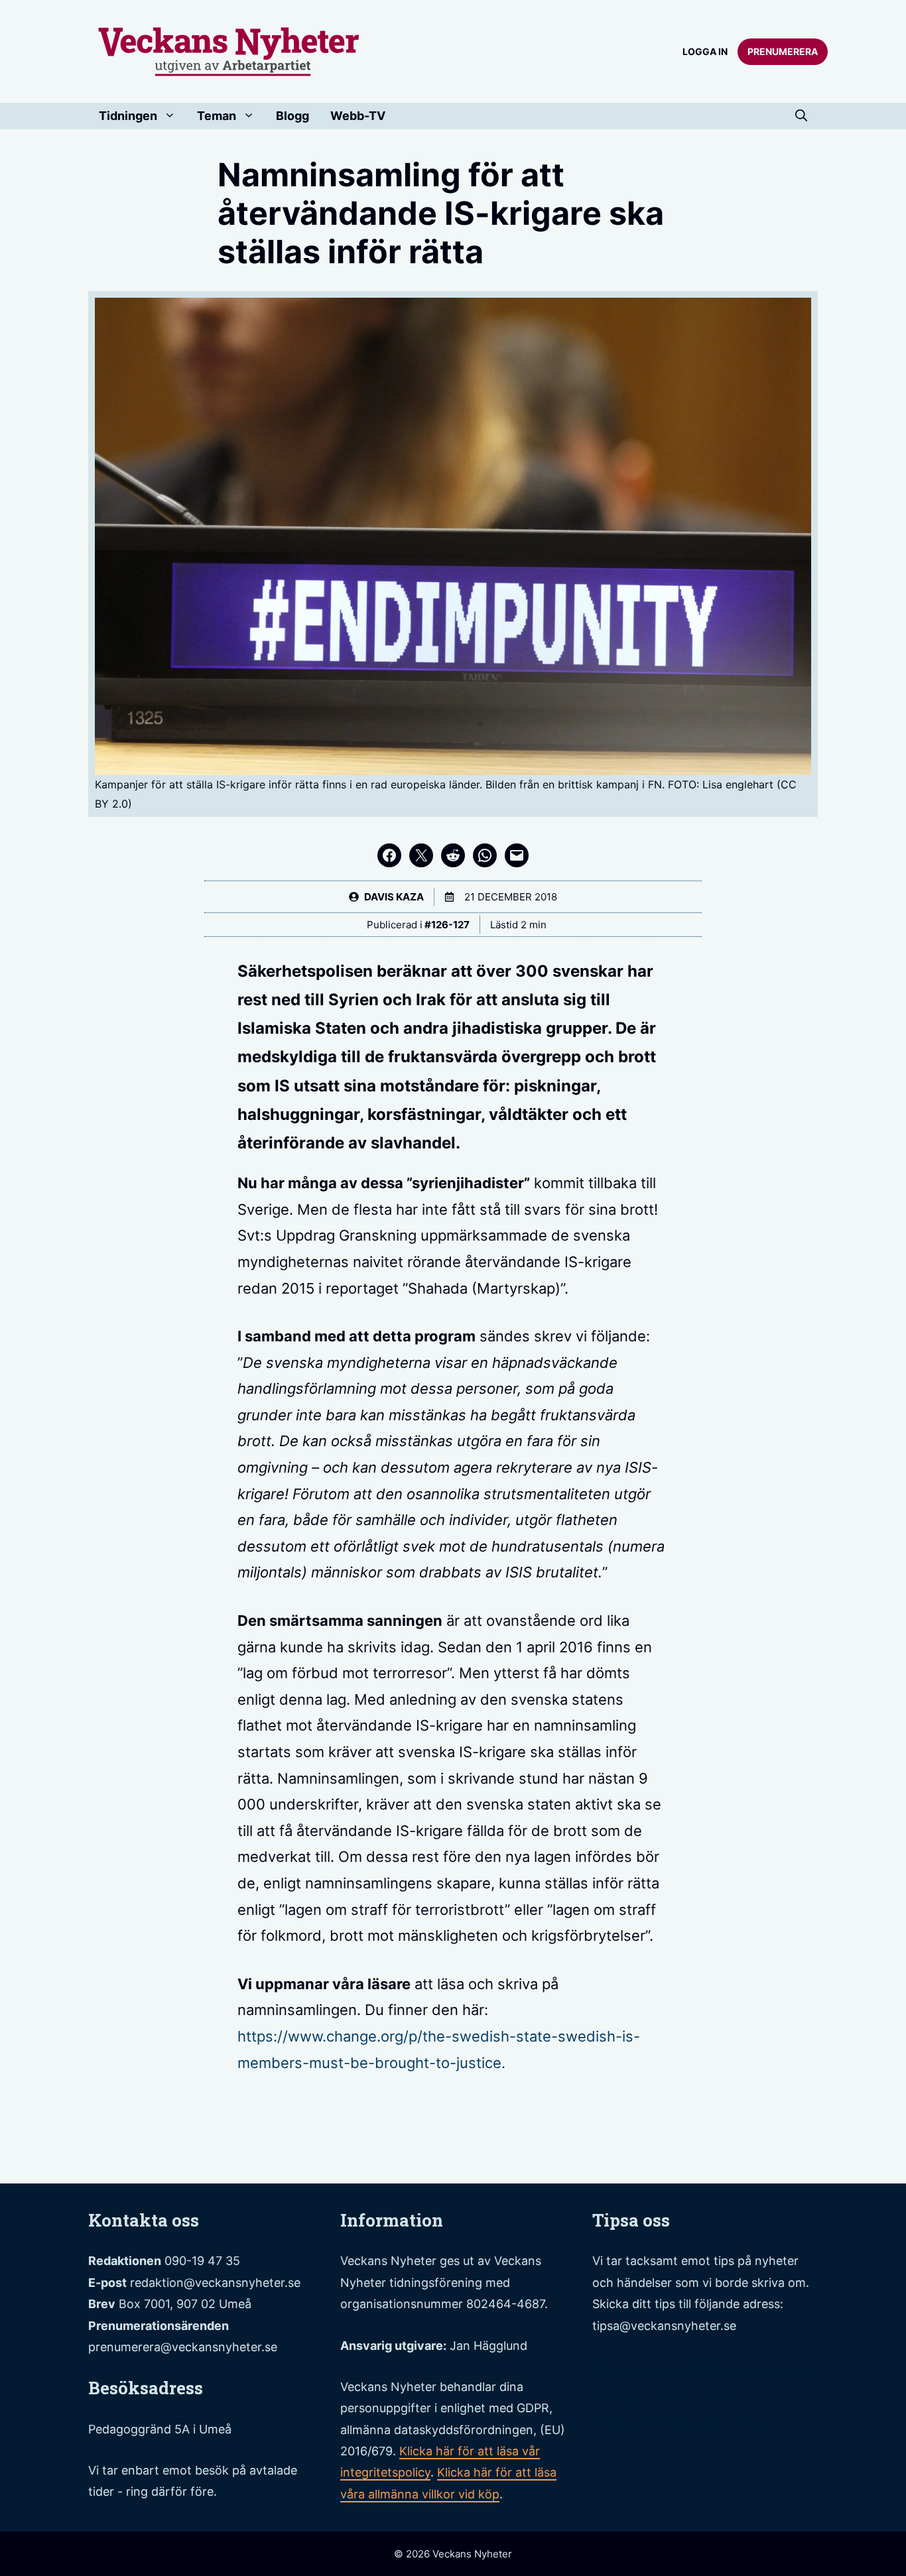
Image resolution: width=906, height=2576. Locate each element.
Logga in (705, 51)
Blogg (292, 116)
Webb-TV (358, 116)
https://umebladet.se (665, 2396)
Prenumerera (783, 51)
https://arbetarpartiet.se (675, 2422)
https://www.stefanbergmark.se (702, 2369)
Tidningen (128, 116)
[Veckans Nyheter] (229, 50)
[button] (801, 116)
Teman (217, 116)
